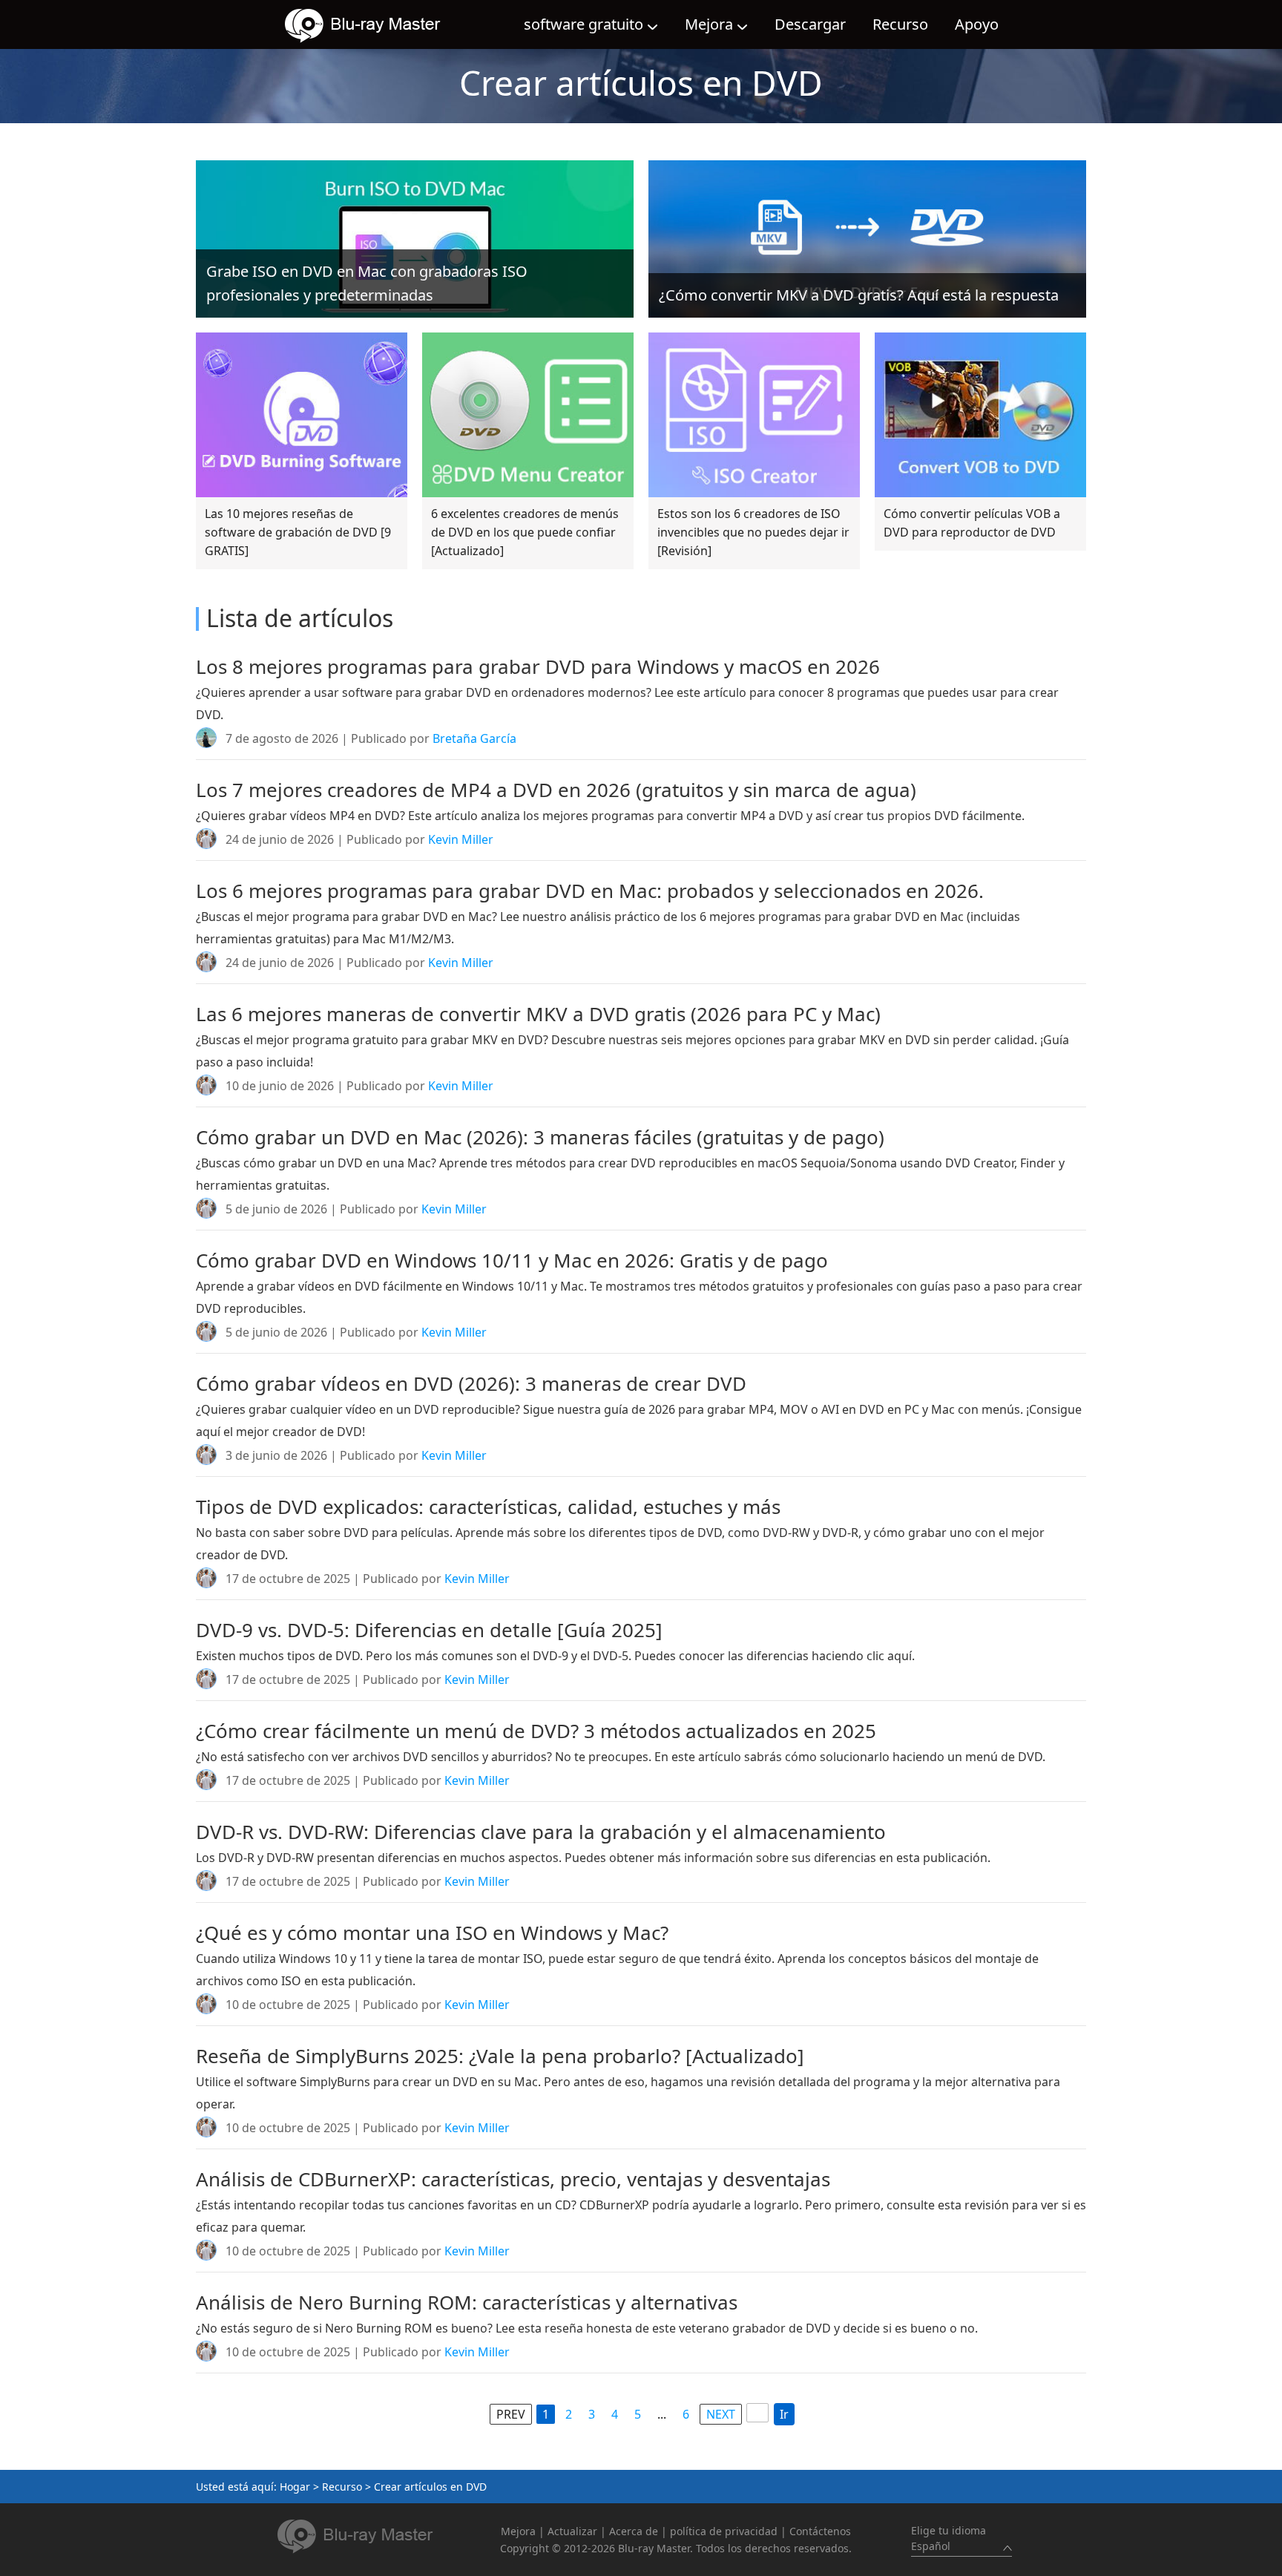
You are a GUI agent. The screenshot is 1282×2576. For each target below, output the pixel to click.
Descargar (810, 24)
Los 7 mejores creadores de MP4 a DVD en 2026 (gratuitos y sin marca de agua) (556, 790)
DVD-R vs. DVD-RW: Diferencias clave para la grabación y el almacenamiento (541, 1832)
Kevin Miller (461, 839)
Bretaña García (474, 738)
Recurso (900, 24)
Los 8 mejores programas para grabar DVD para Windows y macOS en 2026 (538, 666)
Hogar (295, 2487)
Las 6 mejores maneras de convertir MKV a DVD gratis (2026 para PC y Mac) (538, 1014)
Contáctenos (820, 2531)
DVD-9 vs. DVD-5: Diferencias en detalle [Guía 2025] (429, 1630)
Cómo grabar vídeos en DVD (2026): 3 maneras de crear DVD (471, 1383)
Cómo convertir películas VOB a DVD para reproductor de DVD (972, 523)
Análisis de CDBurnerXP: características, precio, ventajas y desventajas (513, 2179)
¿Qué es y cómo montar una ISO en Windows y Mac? (432, 1933)
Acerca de (634, 2531)
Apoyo (977, 24)
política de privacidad (724, 2531)
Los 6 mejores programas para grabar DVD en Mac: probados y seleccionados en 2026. (590, 891)
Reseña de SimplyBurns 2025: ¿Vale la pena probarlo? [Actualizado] (500, 2056)
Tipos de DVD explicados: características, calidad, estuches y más (488, 1507)
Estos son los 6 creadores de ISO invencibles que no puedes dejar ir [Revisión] (753, 532)
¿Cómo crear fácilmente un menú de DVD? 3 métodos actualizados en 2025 (536, 1731)
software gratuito (584, 24)
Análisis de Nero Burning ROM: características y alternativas (467, 2302)
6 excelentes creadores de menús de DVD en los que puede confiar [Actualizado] (525, 532)
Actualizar (572, 2531)
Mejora (709, 24)
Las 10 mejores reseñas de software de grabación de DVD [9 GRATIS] (298, 532)
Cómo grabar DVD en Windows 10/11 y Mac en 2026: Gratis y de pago (512, 1260)
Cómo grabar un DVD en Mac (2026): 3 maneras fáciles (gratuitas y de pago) (540, 1137)
